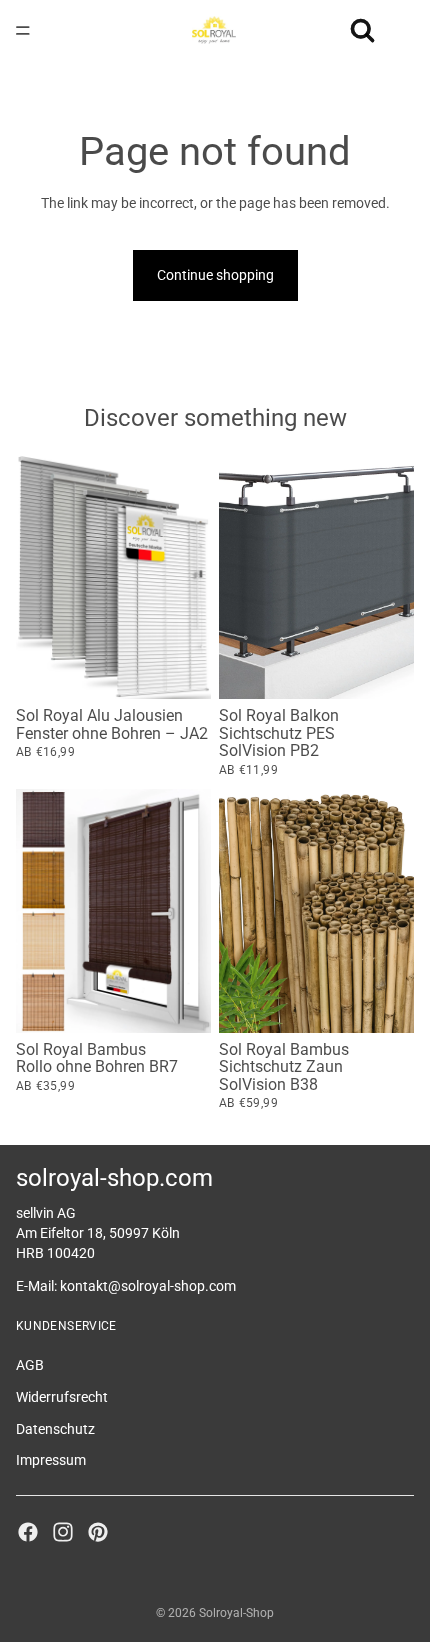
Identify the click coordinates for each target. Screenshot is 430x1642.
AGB (30, 1365)
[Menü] (23, 30)
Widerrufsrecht (62, 1396)
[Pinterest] (98, 1531)
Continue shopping (215, 275)
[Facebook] (28, 1531)
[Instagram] (63, 1531)
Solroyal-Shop (236, 1613)
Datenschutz (55, 1428)
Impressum (51, 1460)
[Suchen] (362, 30)
